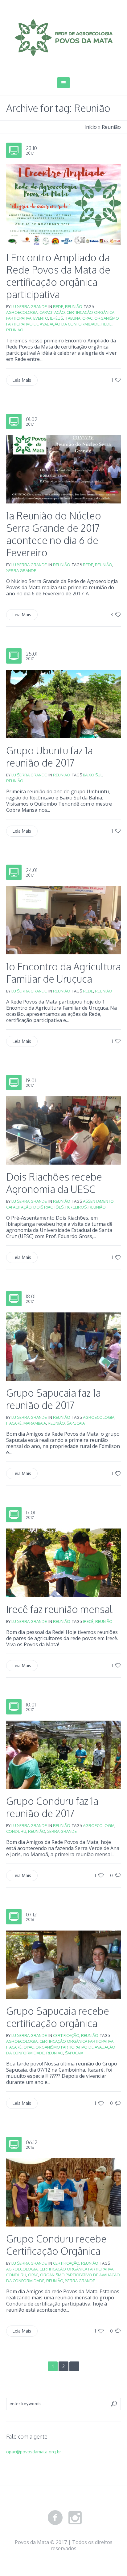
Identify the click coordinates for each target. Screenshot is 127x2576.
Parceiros (76, 1207)
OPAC (87, 318)
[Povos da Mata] (63, 38)
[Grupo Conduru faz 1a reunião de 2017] (63, 1754)
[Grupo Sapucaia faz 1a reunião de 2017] (63, 1346)
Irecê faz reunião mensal (59, 1609)
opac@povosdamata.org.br (34, 2452)
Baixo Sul (93, 775)
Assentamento (98, 1201)
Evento (41, 318)
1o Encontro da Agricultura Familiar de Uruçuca (63, 973)
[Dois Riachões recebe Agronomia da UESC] (63, 1130)
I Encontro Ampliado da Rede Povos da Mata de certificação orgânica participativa (58, 276)
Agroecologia (22, 312)
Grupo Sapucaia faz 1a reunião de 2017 (53, 1399)
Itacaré (14, 1423)
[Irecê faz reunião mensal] (63, 1562)
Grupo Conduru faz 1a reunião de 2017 (52, 1807)
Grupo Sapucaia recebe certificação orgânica (58, 2017)
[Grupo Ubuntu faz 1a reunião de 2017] (63, 703)
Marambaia (35, 1423)
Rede (58, 306)
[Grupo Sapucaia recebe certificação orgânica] (63, 1964)
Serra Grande (21, 570)
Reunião (74, 306)
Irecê (88, 1621)
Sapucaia (76, 1423)
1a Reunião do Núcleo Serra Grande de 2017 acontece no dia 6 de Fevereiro (54, 534)
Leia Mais (22, 380)
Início (91, 127)
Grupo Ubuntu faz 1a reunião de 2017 (49, 757)
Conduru (16, 1831)
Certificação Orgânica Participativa (76, 2041)
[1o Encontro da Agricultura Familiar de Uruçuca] (63, 920)
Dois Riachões (48, 1207)
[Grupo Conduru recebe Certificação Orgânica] (63, 2192)
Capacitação (52, 312)
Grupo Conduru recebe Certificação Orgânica (56, 2245)
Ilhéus (56, 318)
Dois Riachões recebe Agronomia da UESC (54, 1183)
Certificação (66, 2035)
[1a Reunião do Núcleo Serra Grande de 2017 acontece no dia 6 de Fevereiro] (63, 469)
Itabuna (73, 318)
